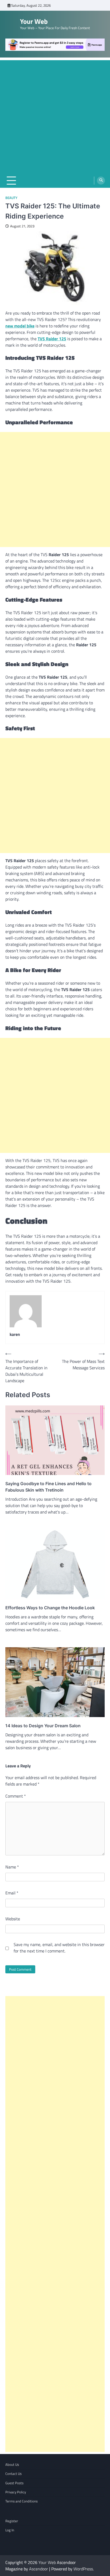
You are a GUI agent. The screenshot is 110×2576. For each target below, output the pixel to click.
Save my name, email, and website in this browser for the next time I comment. (59, 1948)
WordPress (83, 2569)
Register (12, 2521)
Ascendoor (39, 2569)
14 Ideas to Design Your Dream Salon (43, 1726)
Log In (10, 2530)
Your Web (34, 21)
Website (13, 1919)
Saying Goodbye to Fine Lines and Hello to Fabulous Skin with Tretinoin (48, 1487)
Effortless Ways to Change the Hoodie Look (50, 1608)
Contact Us (13, 2474)
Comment (16, 1796)
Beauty (11, 198)
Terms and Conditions (21, 2501)
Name (12, 1867)
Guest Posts (14, 2483)
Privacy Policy (16, 2492)
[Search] (101, 181)
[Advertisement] (55, 115)
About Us (12, 2464)
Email (12, 1893)
